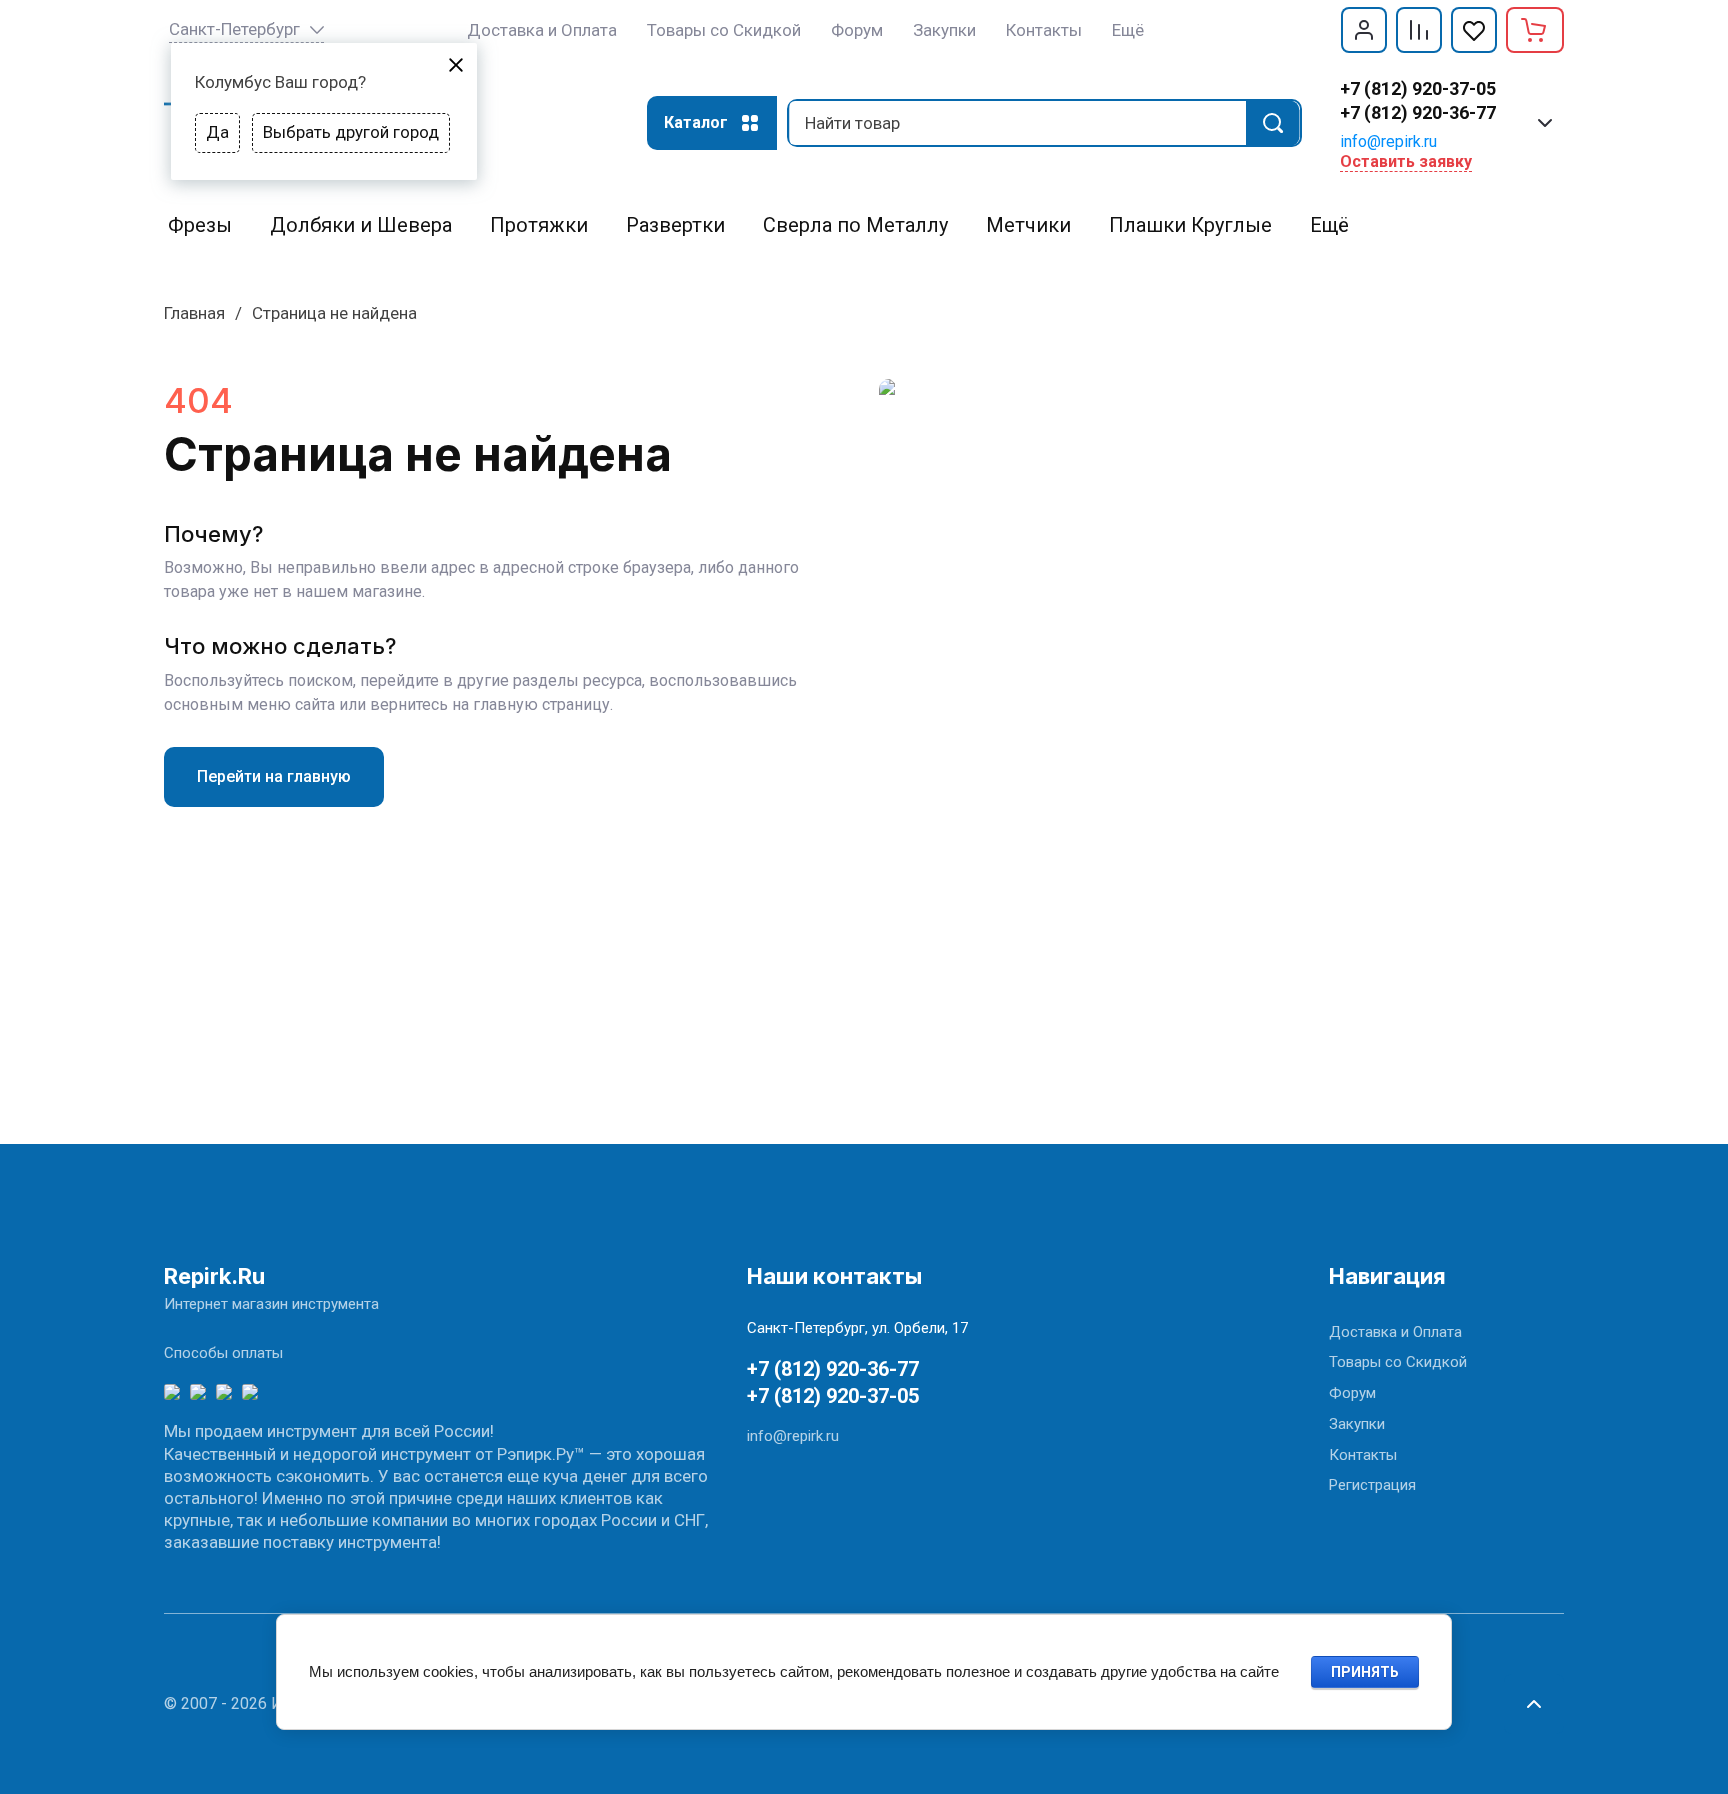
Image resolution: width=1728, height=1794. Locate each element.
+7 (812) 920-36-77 (1418, 112)
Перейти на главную (274, 776)
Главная (194, 313)
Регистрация (1372, 1485)
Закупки (1357, 1424)
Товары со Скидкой (1398, 1362)
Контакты (1363, 1455)
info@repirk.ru (1388, 141)
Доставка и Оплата (1395, 1332)
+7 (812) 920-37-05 (1418, 88)
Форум (1352, 1393)
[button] (1364, 30)
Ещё (1128, 30)
